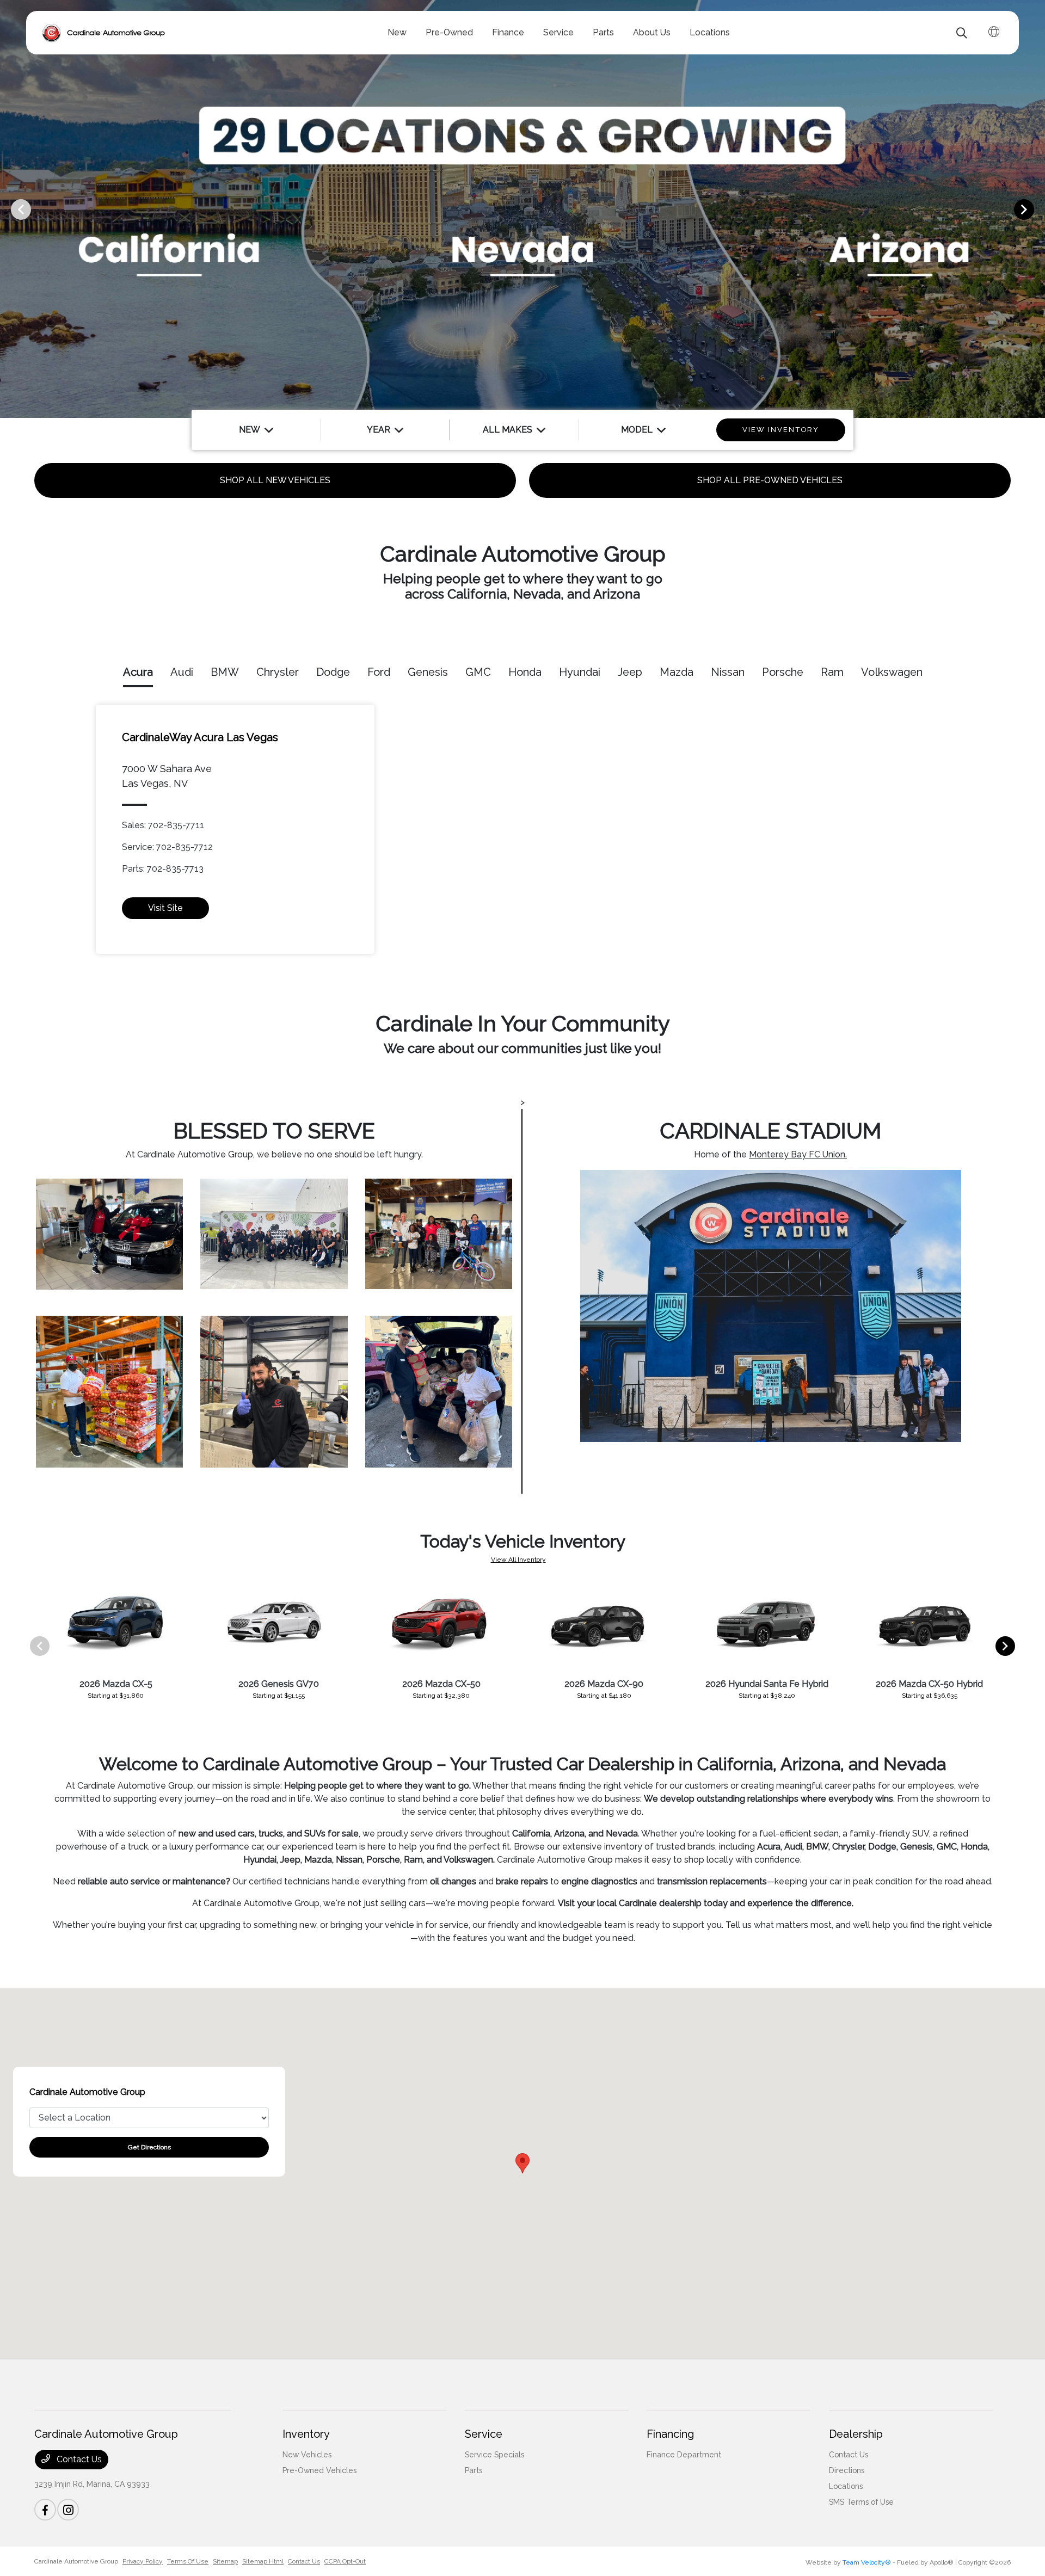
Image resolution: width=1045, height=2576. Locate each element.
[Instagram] (68, 2510)
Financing (670, 2434)
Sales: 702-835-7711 (163, 825)
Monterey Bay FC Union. (798, 1154)
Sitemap (225, 2561)
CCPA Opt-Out (345, 2561)
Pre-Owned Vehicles (319, 2470)
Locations (846, 2486)
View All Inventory (518, 1560)
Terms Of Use (188, 2561)
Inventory (306, 2434)
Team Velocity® (867, 2562)
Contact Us (78, 2459)
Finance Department (684, 2455)
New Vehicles (307, 2455)
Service (484, 2434)
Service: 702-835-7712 (167, 847)
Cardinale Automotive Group (76, 2561)
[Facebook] (45, 2510)
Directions (847, 2470)
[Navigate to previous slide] (8, 209)
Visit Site (165, 908)
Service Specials (494, 2455)
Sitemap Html (263, 2561)
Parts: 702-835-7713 (163, 869)
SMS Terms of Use (861, 2502)
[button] (522, 2163)
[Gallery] (522, 209)
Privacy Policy (143, 2561)
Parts (474, 2470)
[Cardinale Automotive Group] (104, 33)
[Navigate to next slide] (1037, 209)
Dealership (856, 2434)
